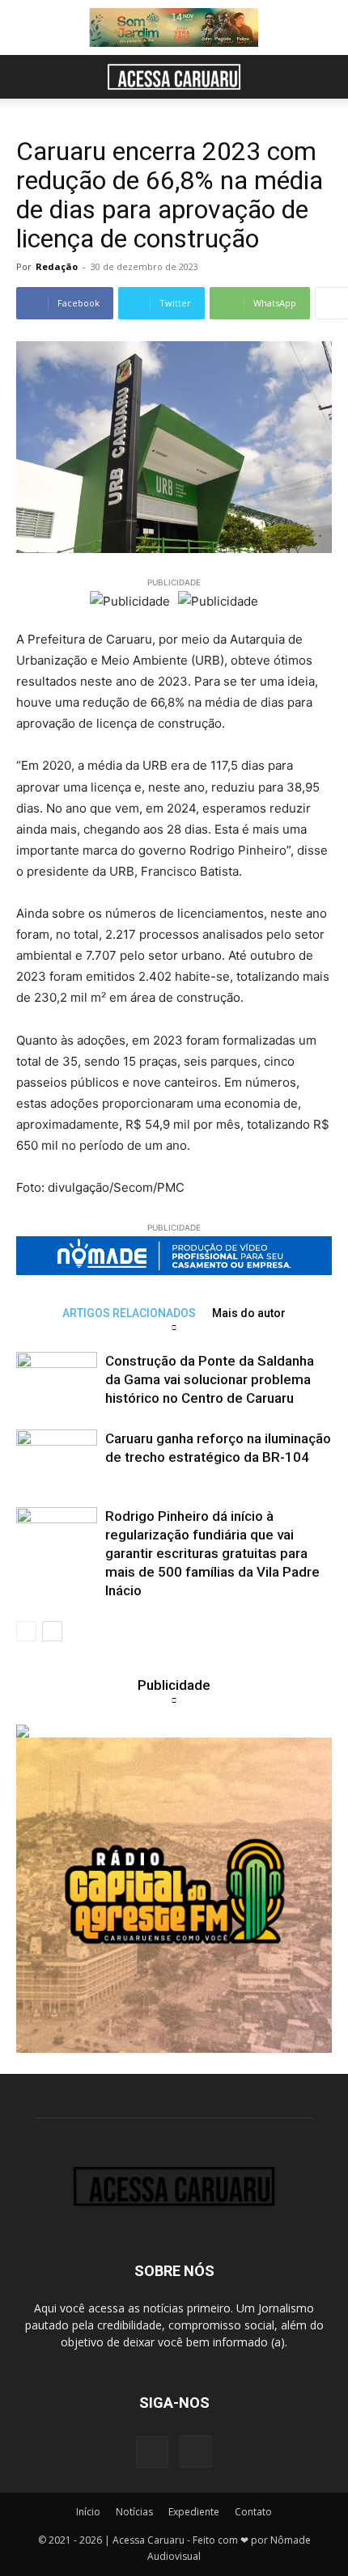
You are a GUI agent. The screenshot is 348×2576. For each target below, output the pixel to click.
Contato (253, 2512)
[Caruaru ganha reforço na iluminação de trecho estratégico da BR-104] (57, 1457)
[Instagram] (196, 2451)
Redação (57, 266)
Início (88, 2512)
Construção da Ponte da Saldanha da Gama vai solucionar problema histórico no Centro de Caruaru (210, 1379)
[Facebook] (152, 2452)
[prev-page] (26, 1631)
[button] (28, 77)
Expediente (194, 2512)
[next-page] (52, 1631)
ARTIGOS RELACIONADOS (129, 1313)
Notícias (134, 2512)
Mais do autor (249, 1313)
